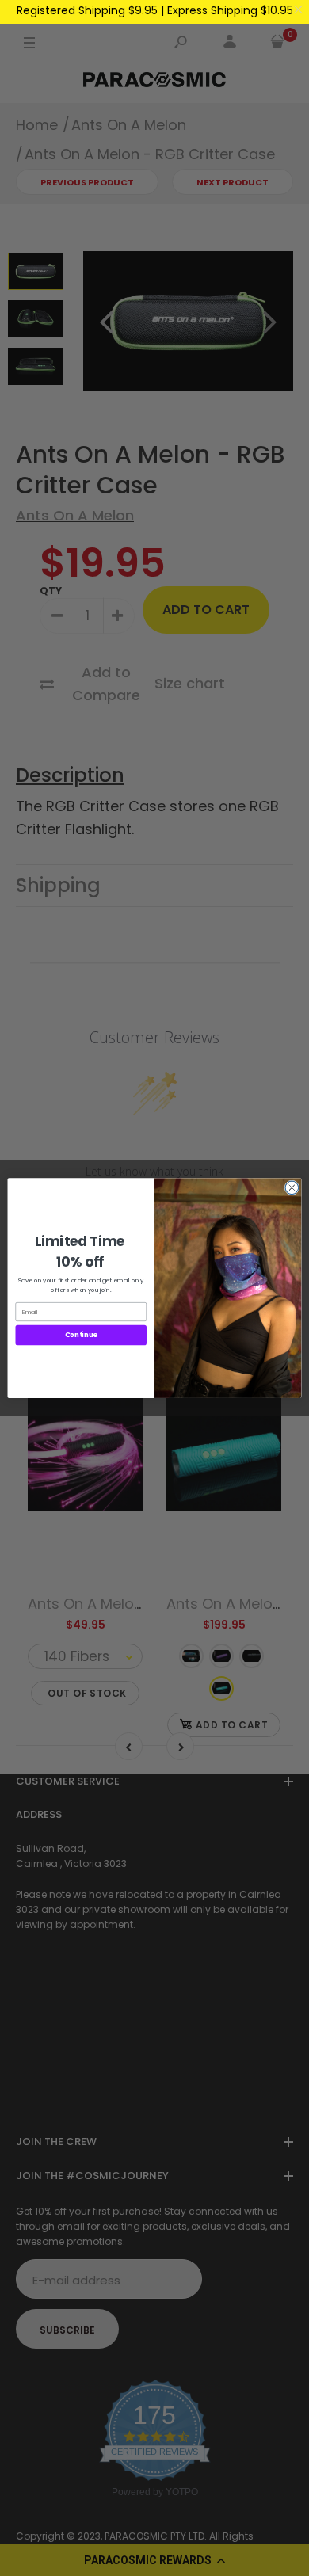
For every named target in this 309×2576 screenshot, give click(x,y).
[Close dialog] (292, 1188)
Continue (81, 1335)
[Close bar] (299, 10)
